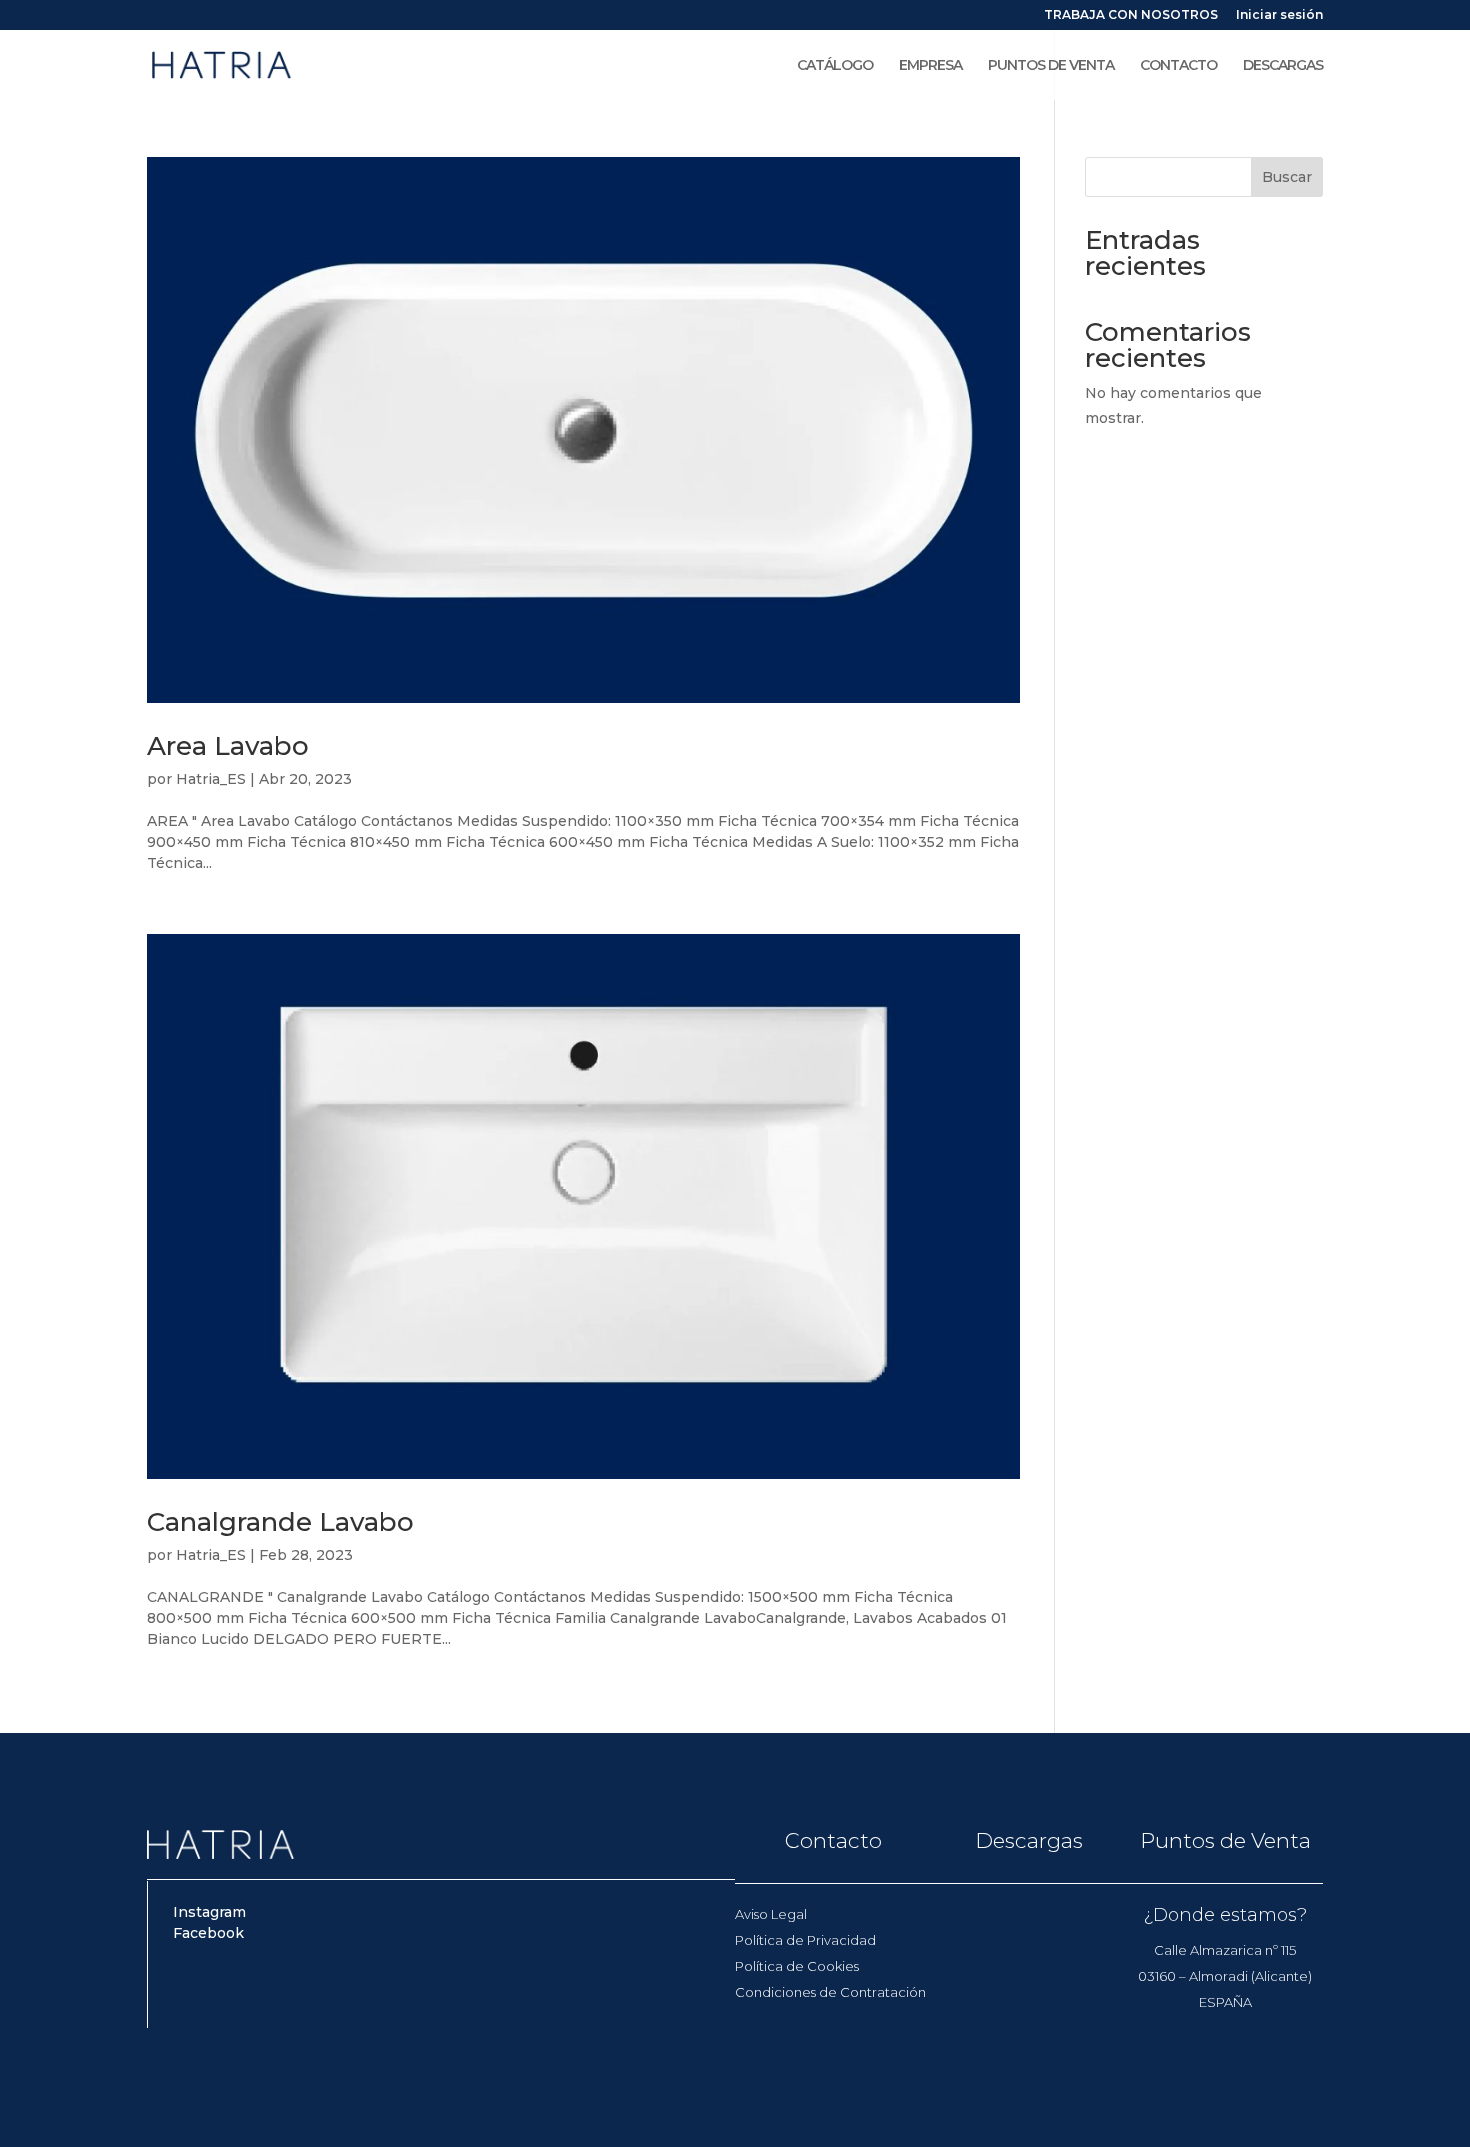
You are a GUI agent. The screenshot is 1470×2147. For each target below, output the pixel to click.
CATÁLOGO (835, 66)
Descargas (1029, 1840)
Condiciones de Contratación (830, 1992)
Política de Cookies (797, 1966)
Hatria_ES (211, 779)
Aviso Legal (771, 1914)
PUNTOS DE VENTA (1051, 66)
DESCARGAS (1283, 66)
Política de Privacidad (805, 1940)
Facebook (208, 1933)
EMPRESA (930, 66)
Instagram (209, 1912)
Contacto (833, 1840)
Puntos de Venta (1225, 1840)
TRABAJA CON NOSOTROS (1131, 15)
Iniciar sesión (1279, 15)
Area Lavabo (228, 746)
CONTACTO (1178, 66)
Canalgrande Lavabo (280, 1522)
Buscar (1287, 177)
